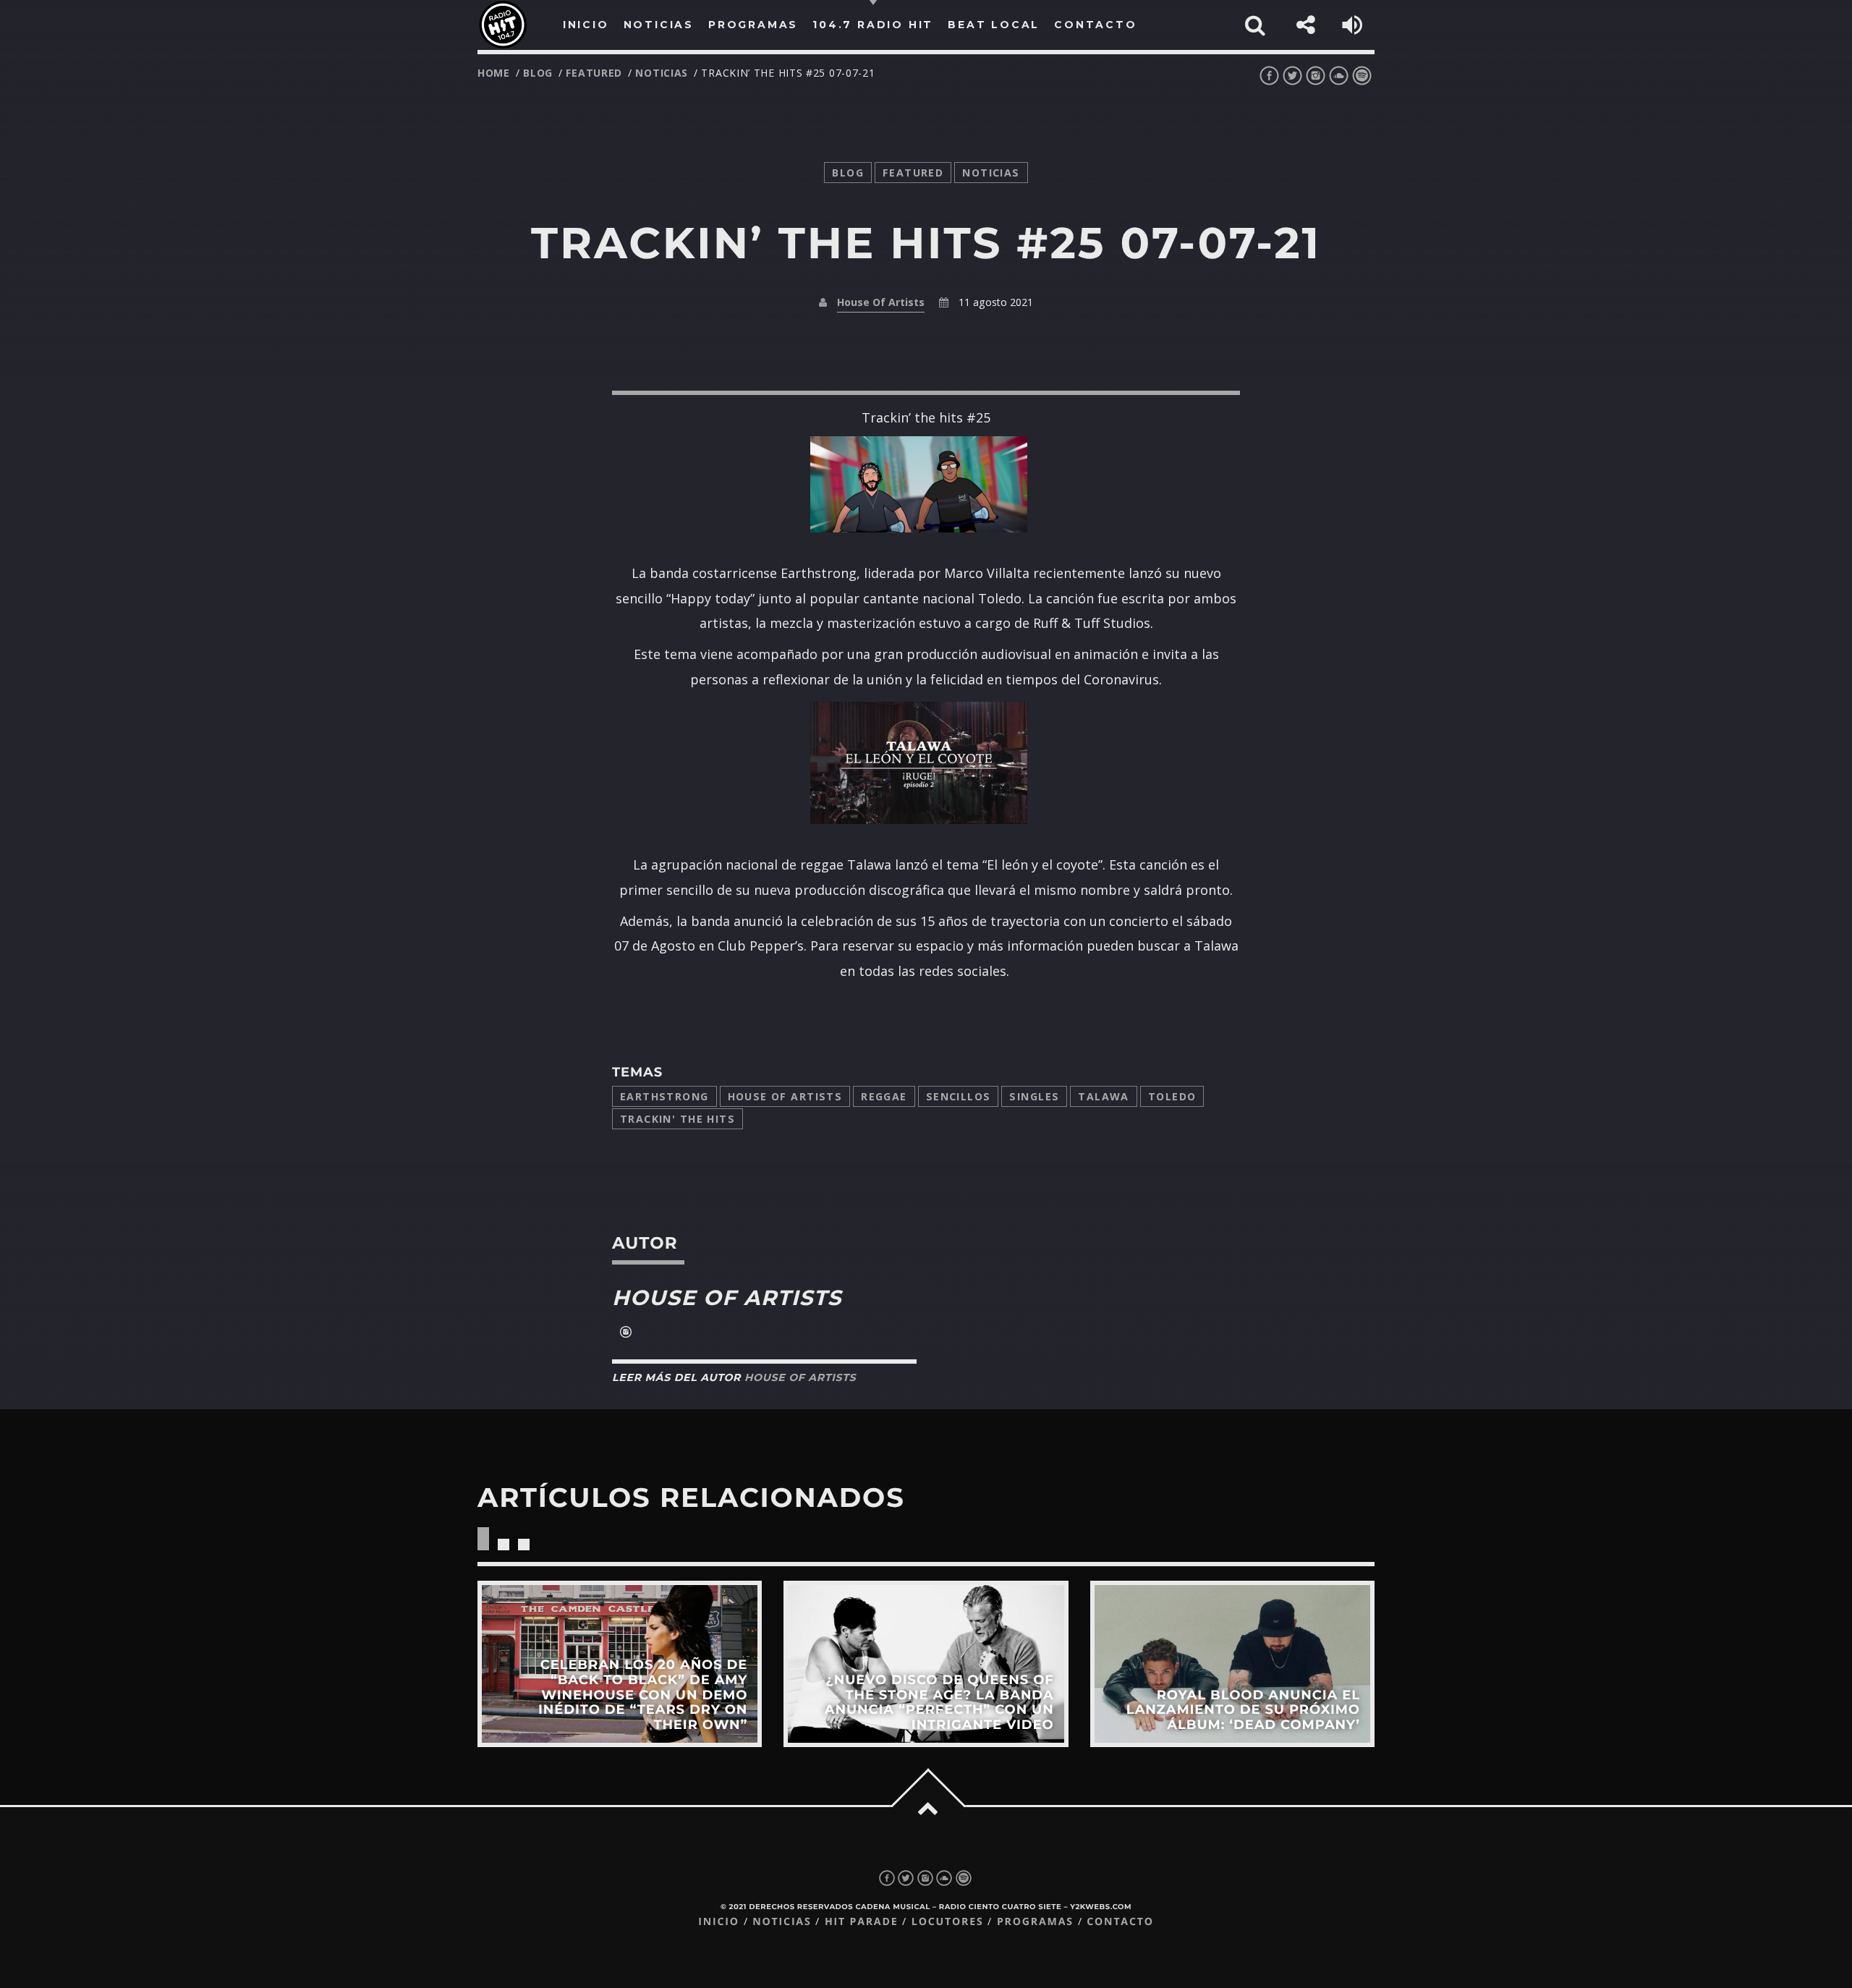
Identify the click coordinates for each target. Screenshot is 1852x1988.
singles (1034, 1096)
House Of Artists (881, 302)
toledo (1172, 1096)
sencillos (959, 1096)
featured (594, 73)
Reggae (884, 1096)
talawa (1104, 1096)
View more (620, 1664)
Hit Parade (861, 1922)
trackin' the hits (677, 1119)
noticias (662, 73)
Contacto (1120, 1922)
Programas (1035, 1922)
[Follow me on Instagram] (626, 1333)
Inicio (719, 1922)
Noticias (782, 1922)
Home (494, 73)
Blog (538, 73)
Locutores (948, 1922)
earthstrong (664, 1096)
